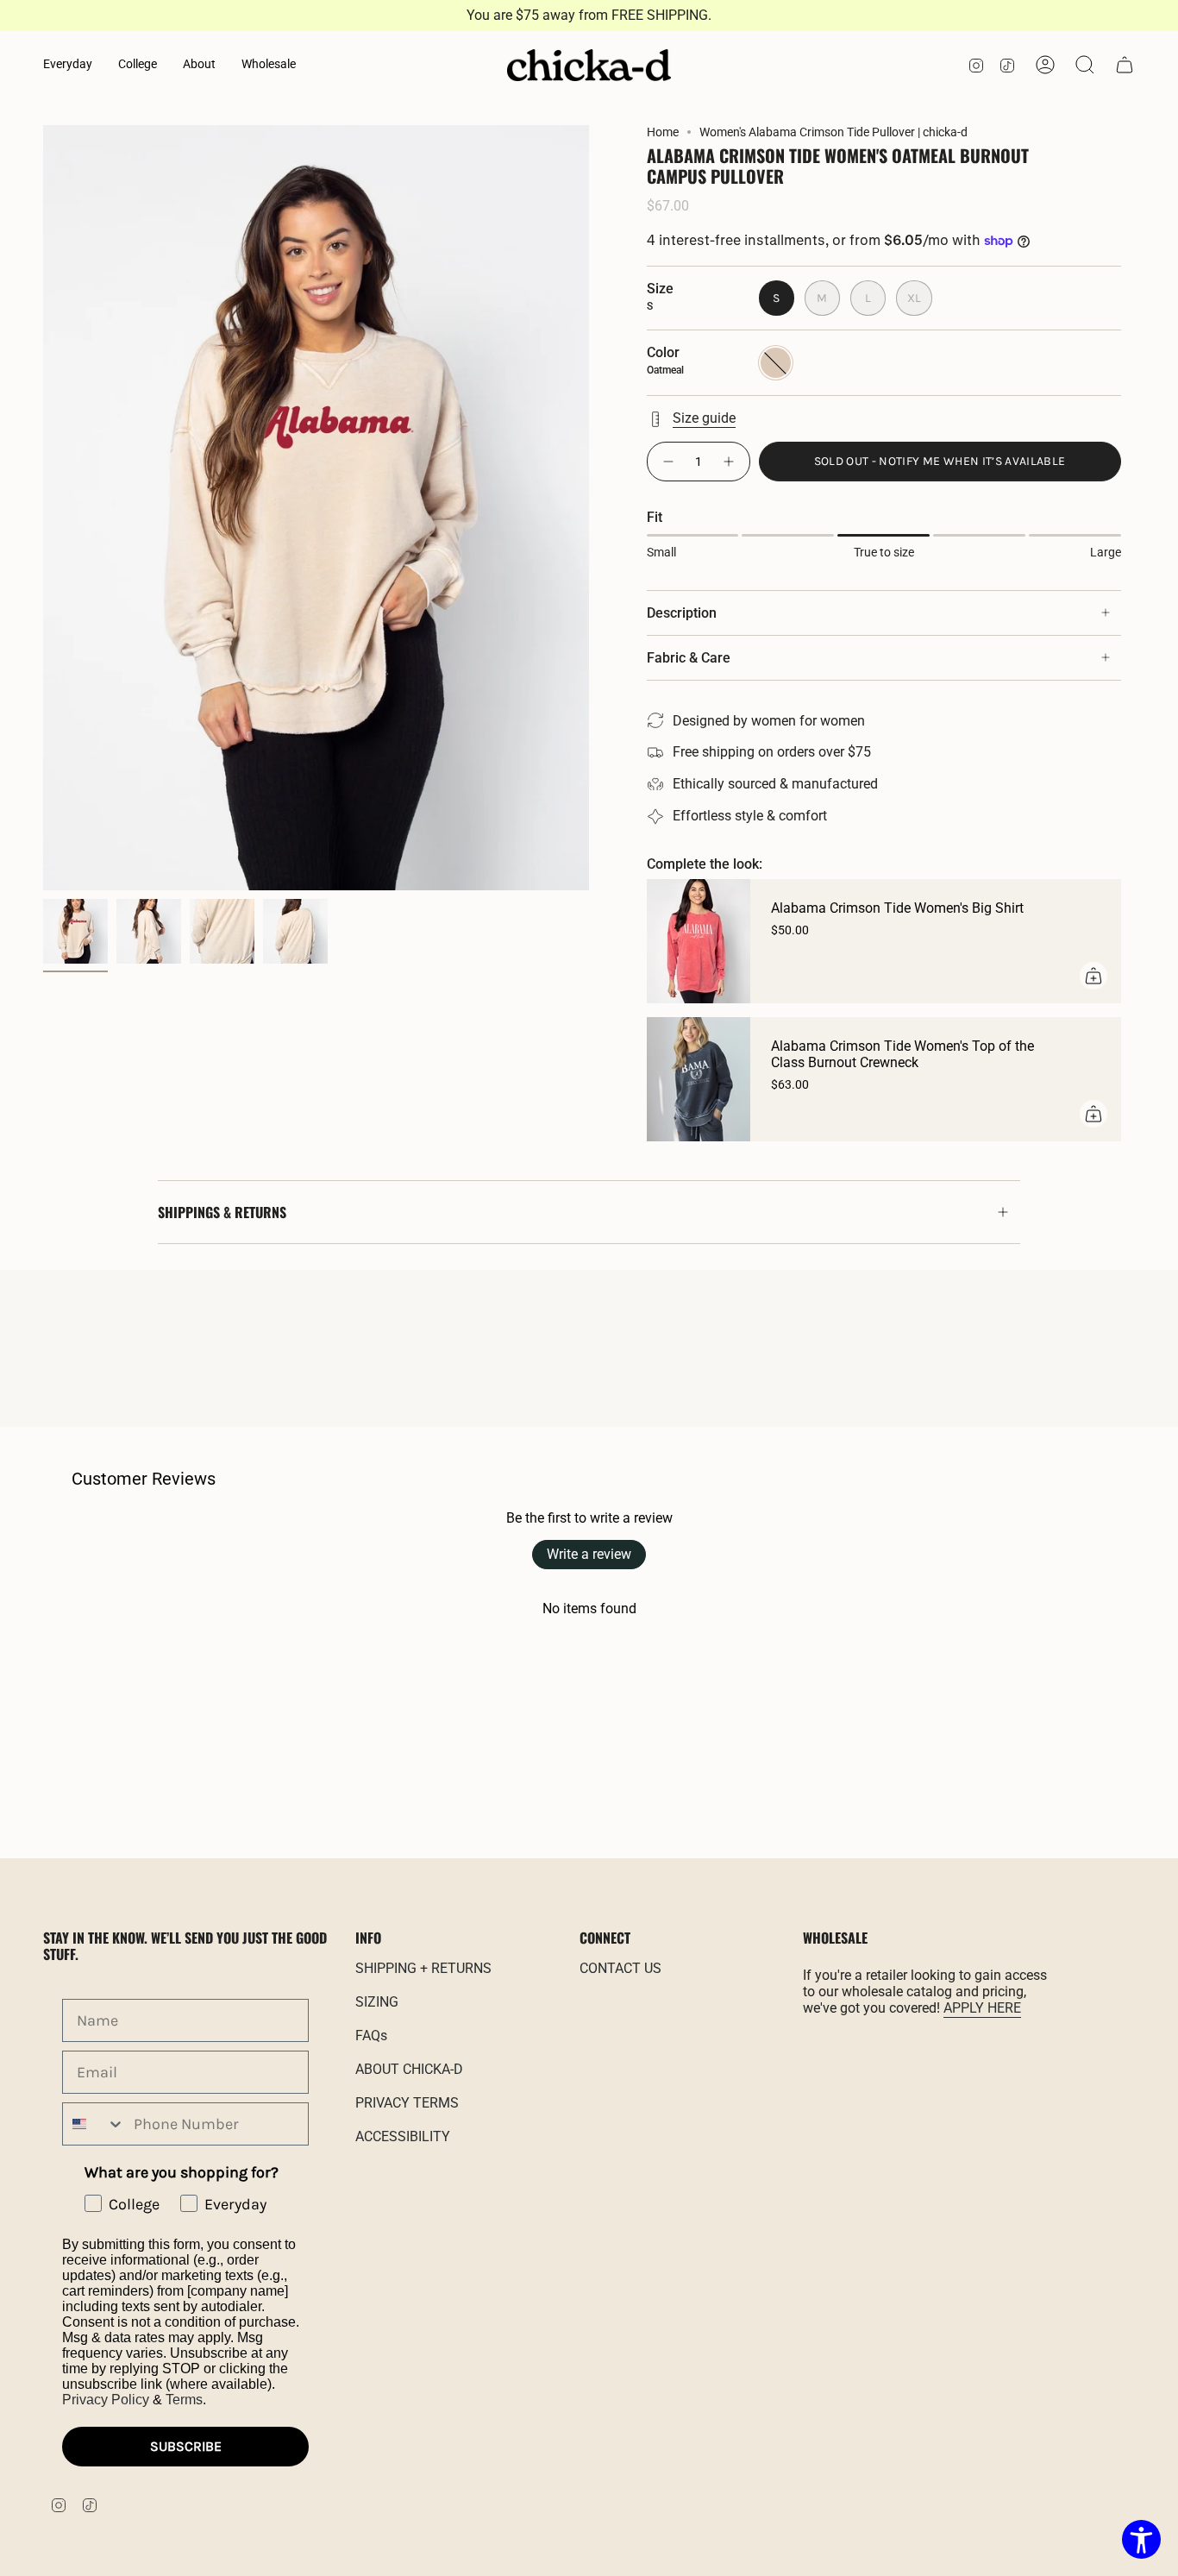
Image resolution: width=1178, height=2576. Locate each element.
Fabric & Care (689, 658)
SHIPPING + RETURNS (423, 1968)
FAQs (371, 2036)
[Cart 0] (1125, 65)
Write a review (589, 1554)
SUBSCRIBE (186, 2446)
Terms (184, 2400)
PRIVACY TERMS (407, 2103)
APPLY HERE (982, 2008)
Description (682, 613)
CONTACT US (620, 1968)
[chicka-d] (589, 66)
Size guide (704, 418)
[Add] (1093, 976)
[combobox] (94, 2124)
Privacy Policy (106, 2400)
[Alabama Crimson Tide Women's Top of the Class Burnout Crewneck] (699, 1079)
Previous (43, 508)
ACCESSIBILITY (403, 2136)
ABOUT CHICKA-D (409, 2069)
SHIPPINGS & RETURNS (222, 1212)
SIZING (377, 2002)
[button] (68, 65)
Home (663, 132)
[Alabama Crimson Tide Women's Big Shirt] (699, 941)
